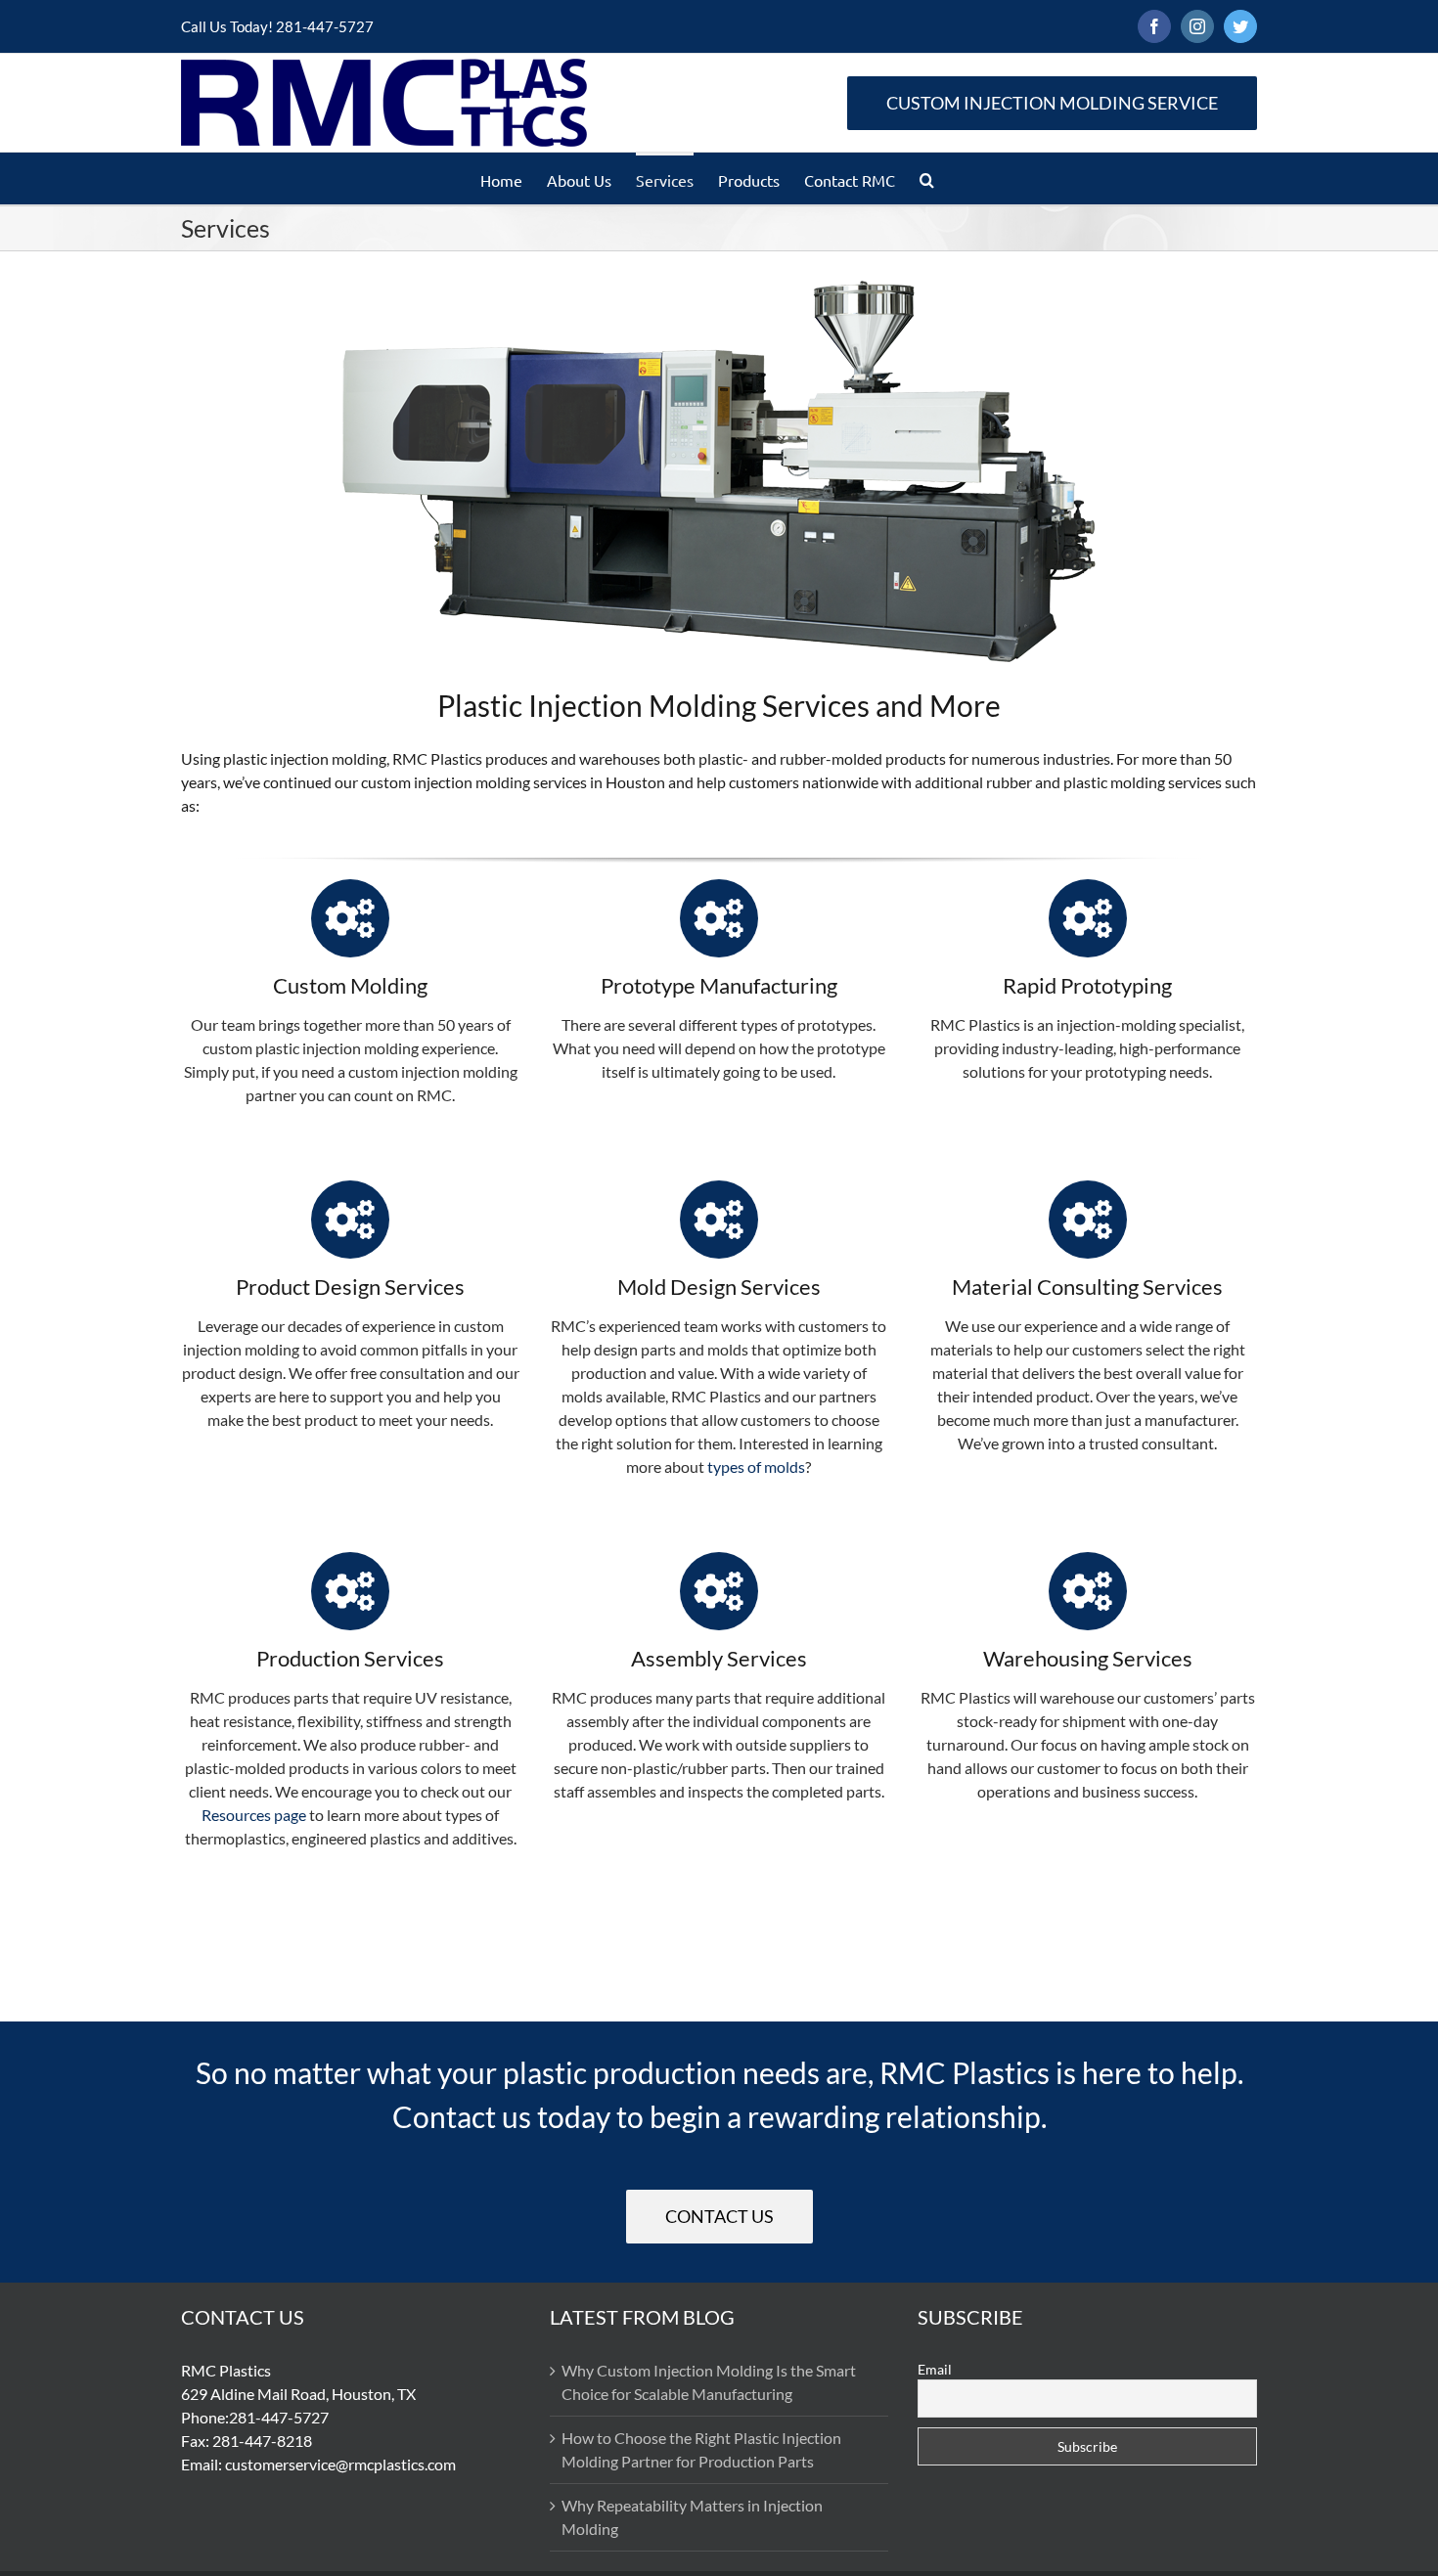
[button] (927, 178)
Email (935, 2369)
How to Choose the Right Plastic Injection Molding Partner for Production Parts (701, 2449)
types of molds (756, 1466)
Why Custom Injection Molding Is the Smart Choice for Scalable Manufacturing (709, 2382)
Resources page (254, 1815)
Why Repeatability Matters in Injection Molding (692, 2517)
